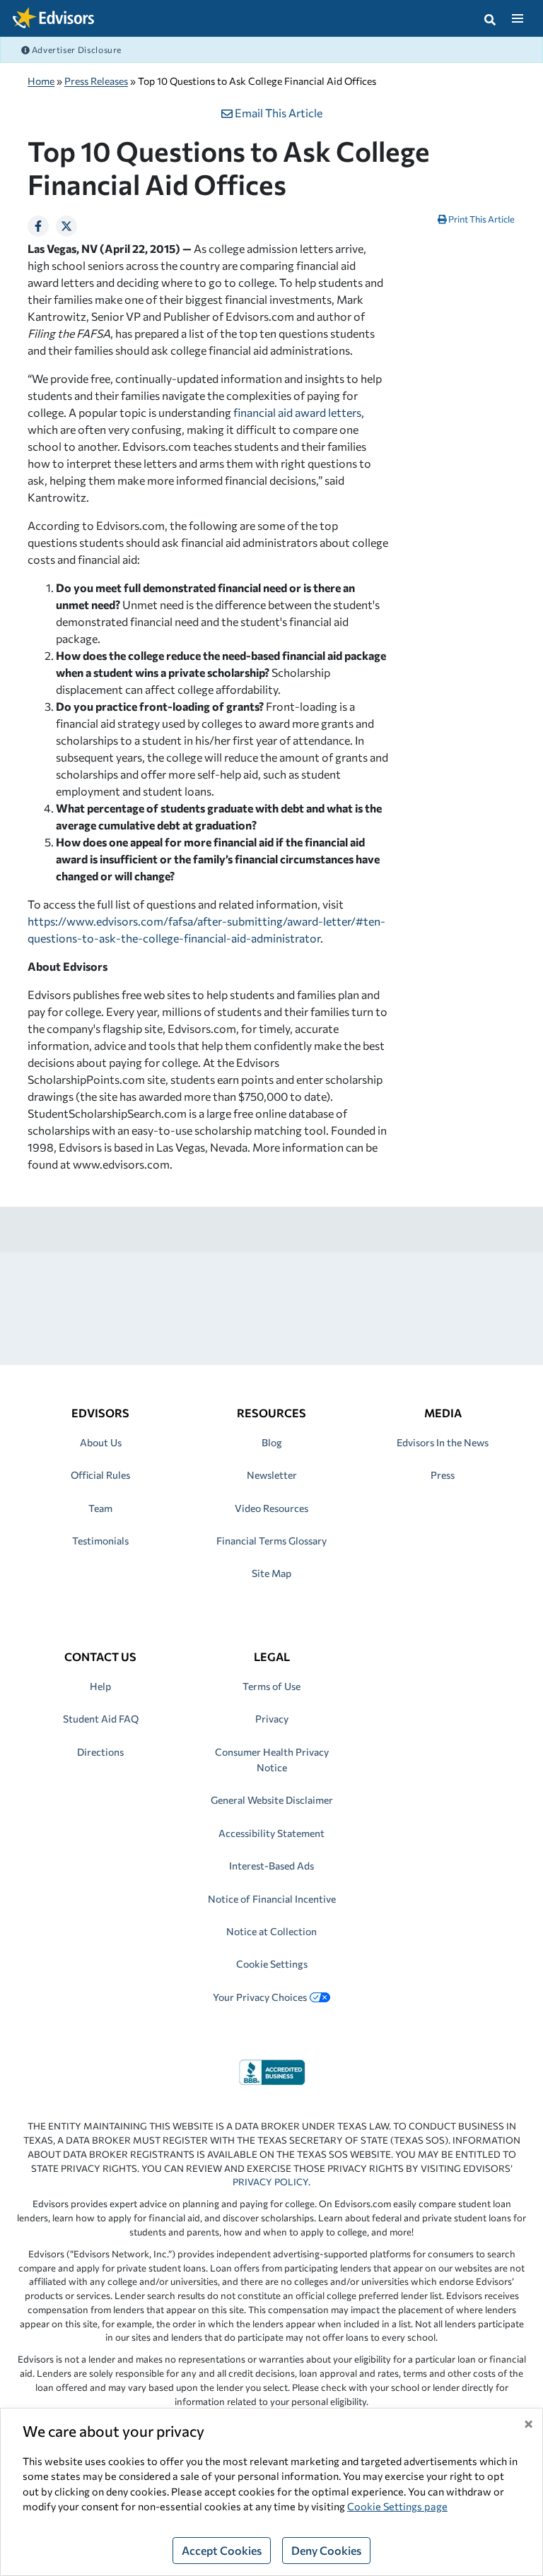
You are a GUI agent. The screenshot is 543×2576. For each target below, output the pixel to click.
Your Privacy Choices (260, 1997)
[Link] (272, 2070)
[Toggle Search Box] (490, 18)
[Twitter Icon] (66, 226)
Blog (272, 1442)
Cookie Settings (272, 1964)
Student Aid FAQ (101, 1719)
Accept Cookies (222, 2550)
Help (100, 1686)
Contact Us (100, 1656)
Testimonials (100, 1541)
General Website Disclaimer (272, 1800)
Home (41, 81)
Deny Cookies (326, 2550)
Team (100, 1508)
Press (443, 1475)
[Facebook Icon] (38, 226)
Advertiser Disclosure (76, 49)
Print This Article (481, 219)
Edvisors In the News (443, 1442)
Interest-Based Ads (271, 1866)
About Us (101, 1442)
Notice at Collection (271, 1931)
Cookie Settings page (397, 2506)
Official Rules (100, 1475)
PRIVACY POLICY (270, 2182)
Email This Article (278, 113)
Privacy (272, 1719)
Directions (100, 1752)
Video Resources (271, 1508)
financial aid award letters (297, 412)
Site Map (271, 1573)
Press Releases (96, 81)
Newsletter (272, 1475)
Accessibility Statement (271, 1833)
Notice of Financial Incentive (272, 1899)
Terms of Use (271, 1686)
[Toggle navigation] (517, 18)
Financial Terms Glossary (271, 1541)
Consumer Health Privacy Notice (272, 1760)
